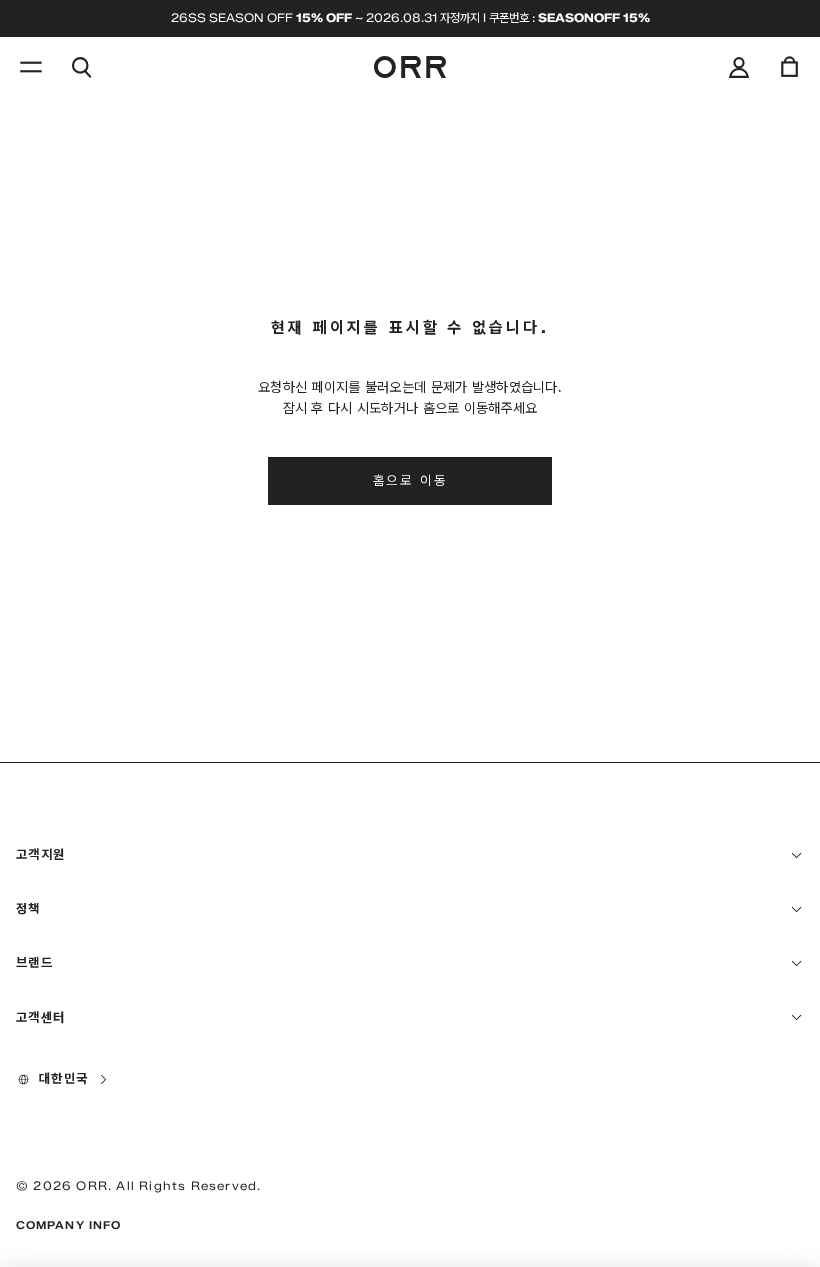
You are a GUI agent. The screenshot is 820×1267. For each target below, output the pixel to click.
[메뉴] (31, 67)
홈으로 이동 (410, 480)
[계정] (739, 67)
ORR (92, 1185)
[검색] (81, 67)
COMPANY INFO (68, 1225)
